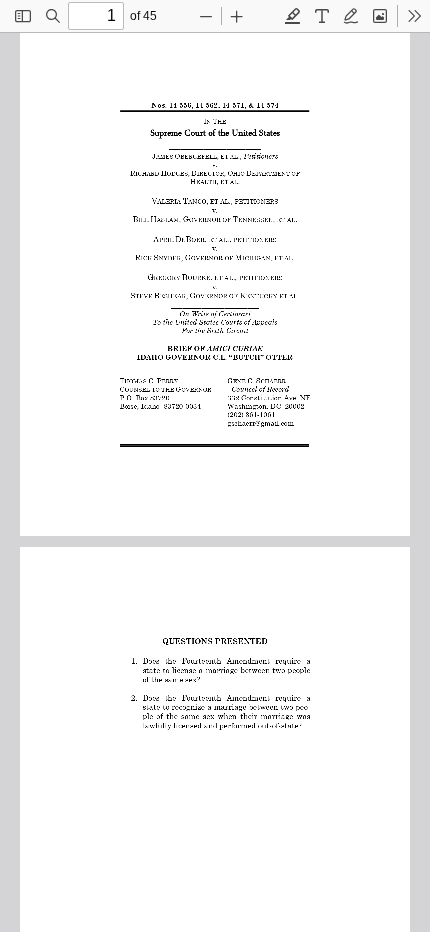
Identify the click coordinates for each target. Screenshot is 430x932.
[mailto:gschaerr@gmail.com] (260, 422)
